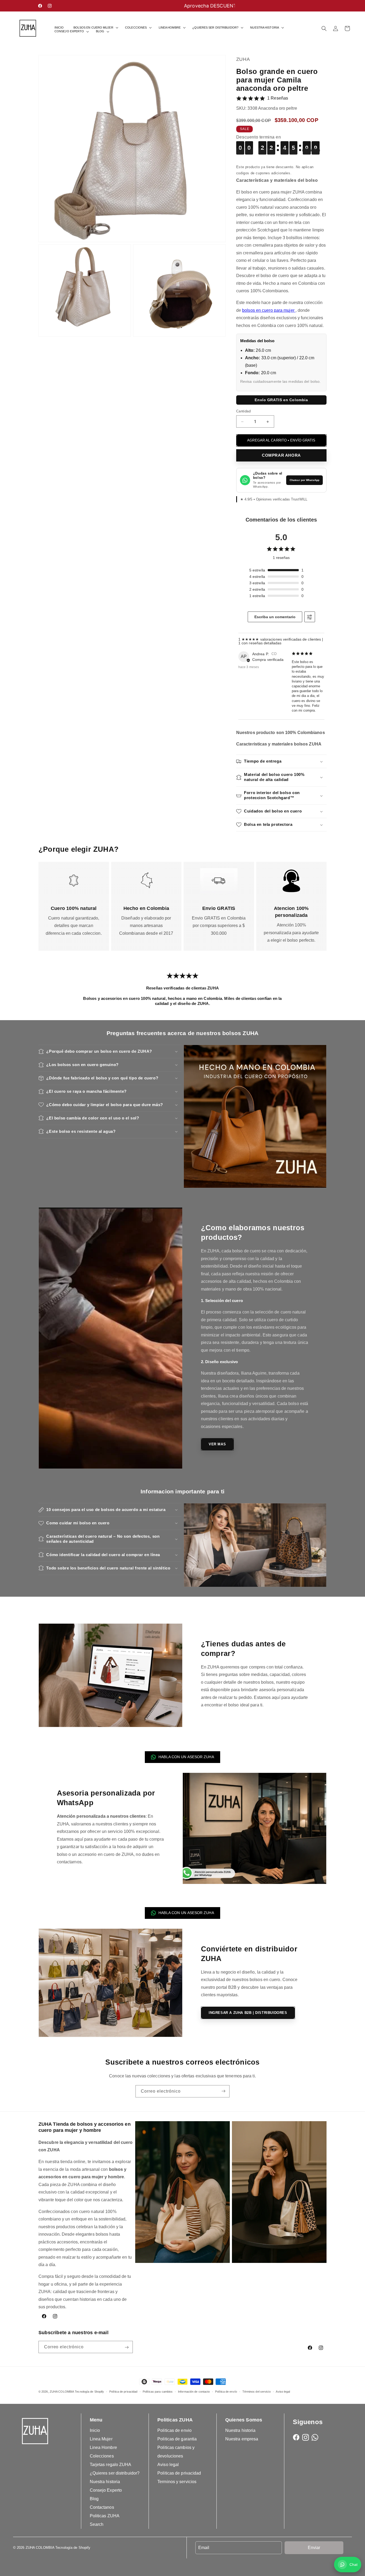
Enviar (314, 2548)
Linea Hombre (103, 2447)
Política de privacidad (123, 2391)
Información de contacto (194, 2391)
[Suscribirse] (224, 2091)
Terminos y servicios (177, 2482)
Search (97, 2524)
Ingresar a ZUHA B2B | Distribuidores (248, 2013)
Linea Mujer (101, 2439)
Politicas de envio (174, 2430)
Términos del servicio (257, 2391)
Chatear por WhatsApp (304, 480)
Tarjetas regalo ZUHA (111, 2465)
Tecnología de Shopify (89, 2392)
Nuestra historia (105, 2482)
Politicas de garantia (177, 2439)
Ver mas (217, 1444)
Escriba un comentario (275, 617)
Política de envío (226, 2391)
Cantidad (243, 411)
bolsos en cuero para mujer (269, 310)
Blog (94, 2499)
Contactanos (102, 2507)
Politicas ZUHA (105, 2516)
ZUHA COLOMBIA (62, 2392)
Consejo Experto (106, 2490)
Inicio (95, 2430)
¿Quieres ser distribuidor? (115, 2473)
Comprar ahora (281, 455)
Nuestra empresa (242, 2439)
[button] (95, 28)
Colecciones (102, 2456)
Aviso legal (283, 2391)
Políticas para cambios (158, 2391)
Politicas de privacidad (179, 2473)
